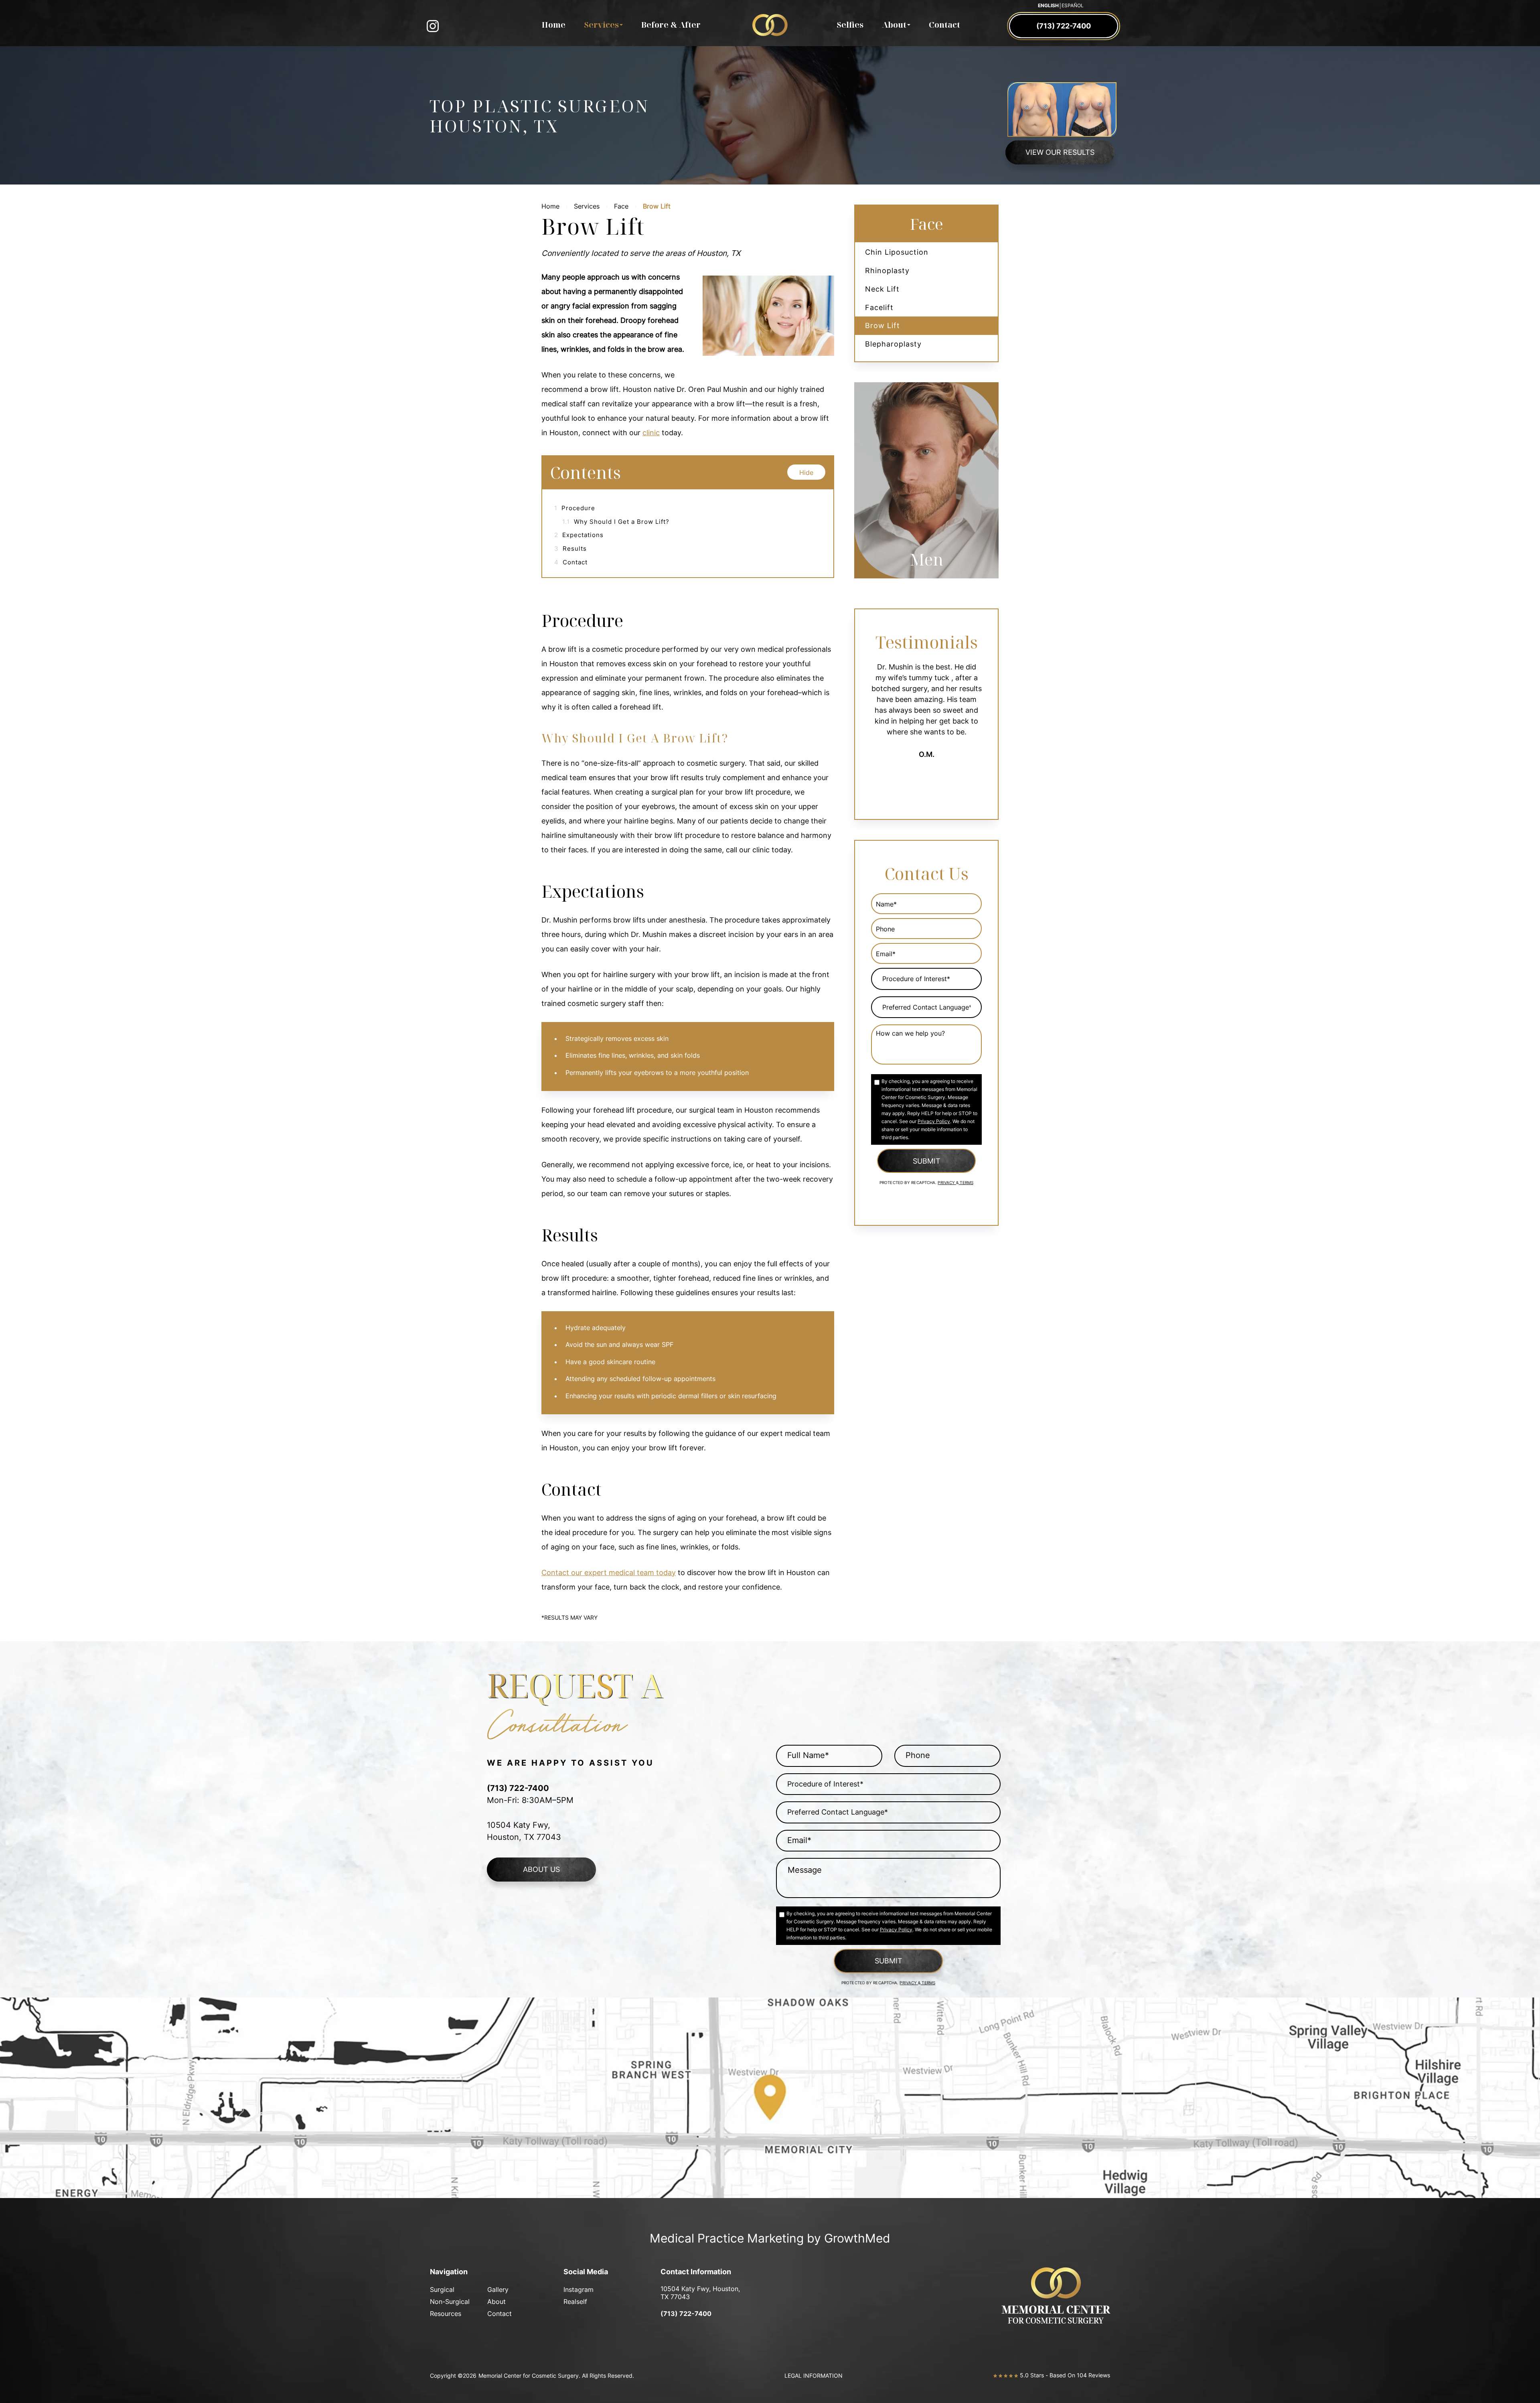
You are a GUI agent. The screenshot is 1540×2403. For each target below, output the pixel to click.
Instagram (579, 2289)
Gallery (498, 2289)
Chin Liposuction (897, 252)
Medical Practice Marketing (727, 2238)
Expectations (579, 535)
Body (927, 559)
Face (621, 206)
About (894, 25)
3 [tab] (927, 586)
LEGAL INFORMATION (814, 2376)
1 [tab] (901, 586)
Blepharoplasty (893, 344)
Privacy (947, 1183)
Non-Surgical (450, 2302)
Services (601, 25)
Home (554, 25)
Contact (944, 25)
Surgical (442, 2289)
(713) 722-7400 (686, 2314)
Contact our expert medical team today (609, 1573)
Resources (446, 2314)
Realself (575, 2302)
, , (700, 2293)
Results (570, 549)
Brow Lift (882, 325)
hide (806, 472)
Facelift (879, 307)
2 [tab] (914, 586)
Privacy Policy (934, 1121)
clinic (651, 433)
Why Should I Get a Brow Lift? (616, 522)
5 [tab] (952, 586)
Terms (966, 1183)
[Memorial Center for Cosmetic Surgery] (770, 28)
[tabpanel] (926, 480)
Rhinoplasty (887, 271)
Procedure (575, 508)
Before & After (671, 25)
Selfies (850, 25)
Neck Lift (882, 289)
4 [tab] (940, 586)
